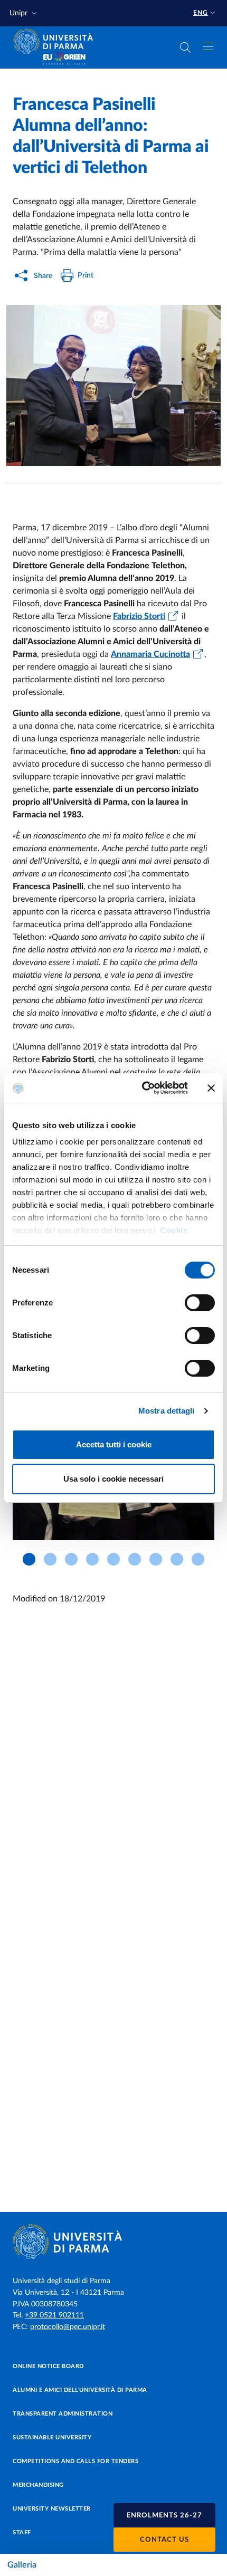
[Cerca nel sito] (185, 47)
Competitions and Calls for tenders (75, 2461)
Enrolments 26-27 (164, 2516)
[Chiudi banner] (211, 1088)
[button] (24, 13)
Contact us (164, 2540)
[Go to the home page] (56, 41)
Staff (22, 2532)
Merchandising (38, 2485)
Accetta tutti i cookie (114, 1444)
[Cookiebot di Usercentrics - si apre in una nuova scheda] (143, 1088)
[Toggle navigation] (208, 46)
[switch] (200, 1303)
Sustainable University (52, 2437)
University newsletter (52, 2509)
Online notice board (48, 2366)
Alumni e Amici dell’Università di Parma (80, 2390)
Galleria (22, 2565)
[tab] (29, 1559)
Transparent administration (63, 2414)
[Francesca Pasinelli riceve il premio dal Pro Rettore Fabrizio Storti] (113, 385)
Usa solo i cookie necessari (113, 1479)
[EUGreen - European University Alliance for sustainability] (64, 59)
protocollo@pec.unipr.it (68, 2327)
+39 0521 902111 (54, 2315)
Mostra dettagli (167, 1411)
